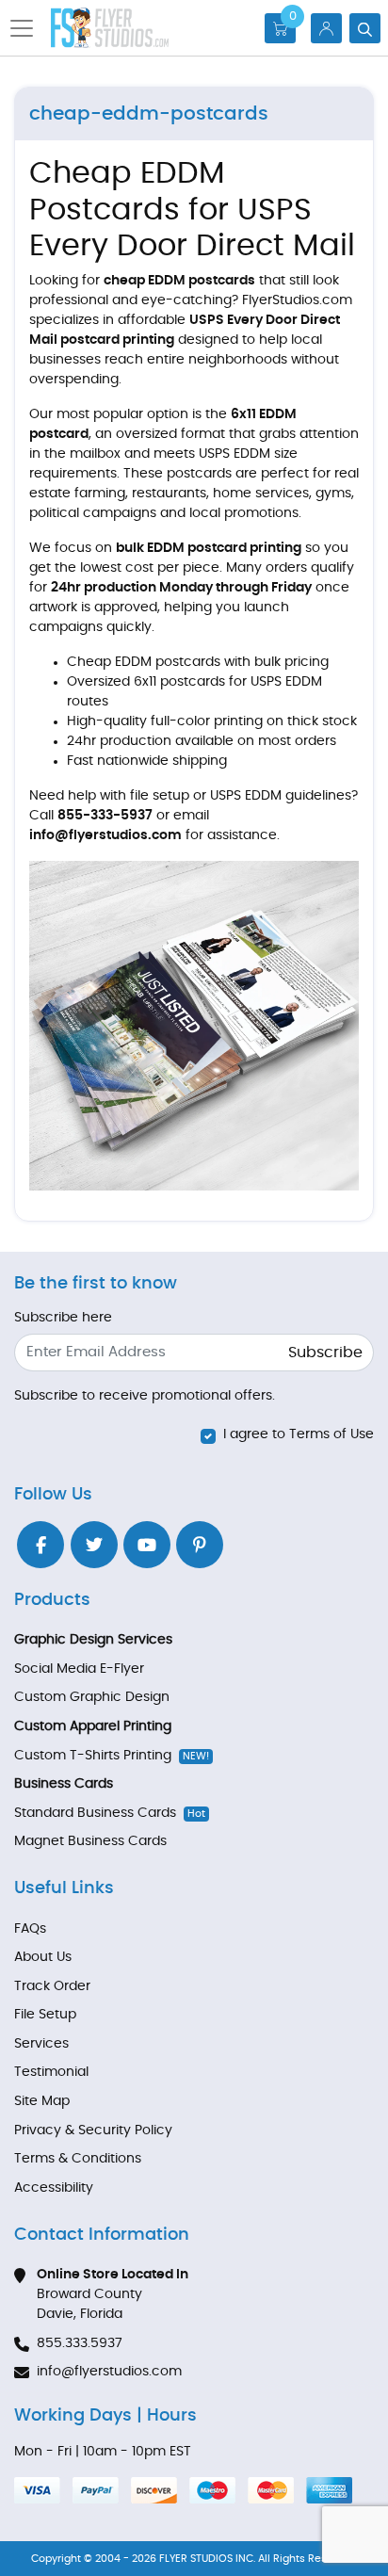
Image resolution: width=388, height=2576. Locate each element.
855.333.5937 (80, 2343)
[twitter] (94, 1545)
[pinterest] (200, 1545)
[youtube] (147, 1545)
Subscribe (325, 1353)
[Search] (365, 28)
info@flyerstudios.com (109, 2372)
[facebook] (40, 1545)
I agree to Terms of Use (299, 1434)
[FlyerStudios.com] (110, 28)
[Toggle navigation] (27, 28)
